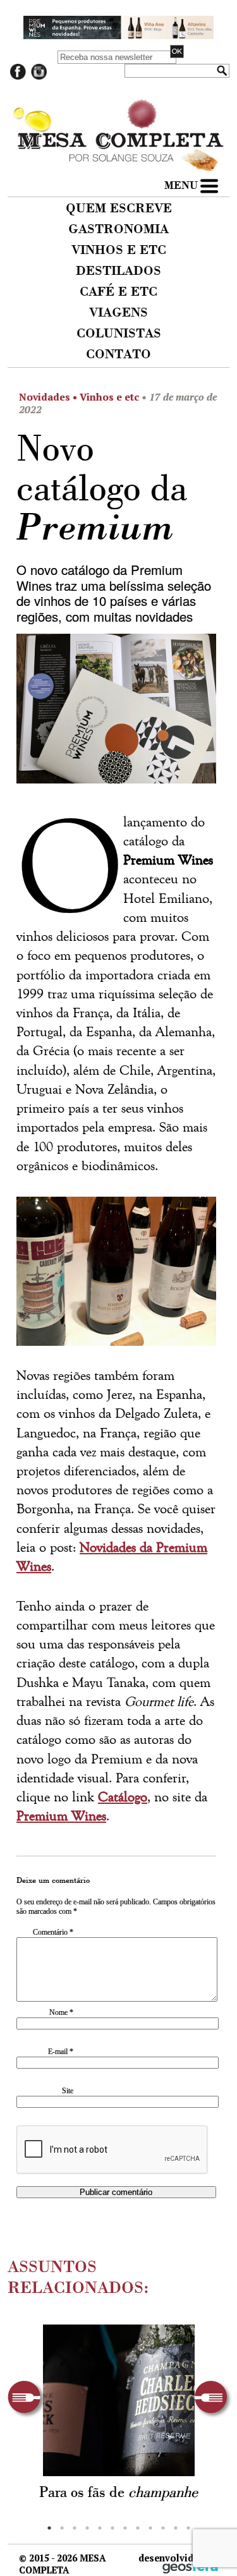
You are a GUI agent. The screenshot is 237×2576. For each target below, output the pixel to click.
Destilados (118, 272)
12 (188, 2528)
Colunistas (119, 334)
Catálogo (123, 1797)
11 (176, 2528)
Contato (118, 355)
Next (213, 2399)
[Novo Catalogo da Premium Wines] (116, 713)
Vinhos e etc (119, 251)
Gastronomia (118, 230)
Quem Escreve (119, 209)
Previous (27, 2399)
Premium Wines (61, 1816)
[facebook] (18, 77)
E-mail (61, 2052)
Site (68, 2091)
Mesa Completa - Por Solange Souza (118, 114)
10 (163, 2528)
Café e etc (118, 293)
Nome (61, 2012)
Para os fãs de (118, 2493)
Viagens (118, 313)
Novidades (45, 397)
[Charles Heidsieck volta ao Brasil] (118, 2400)
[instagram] (39, 77)
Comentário (53, 1932)
